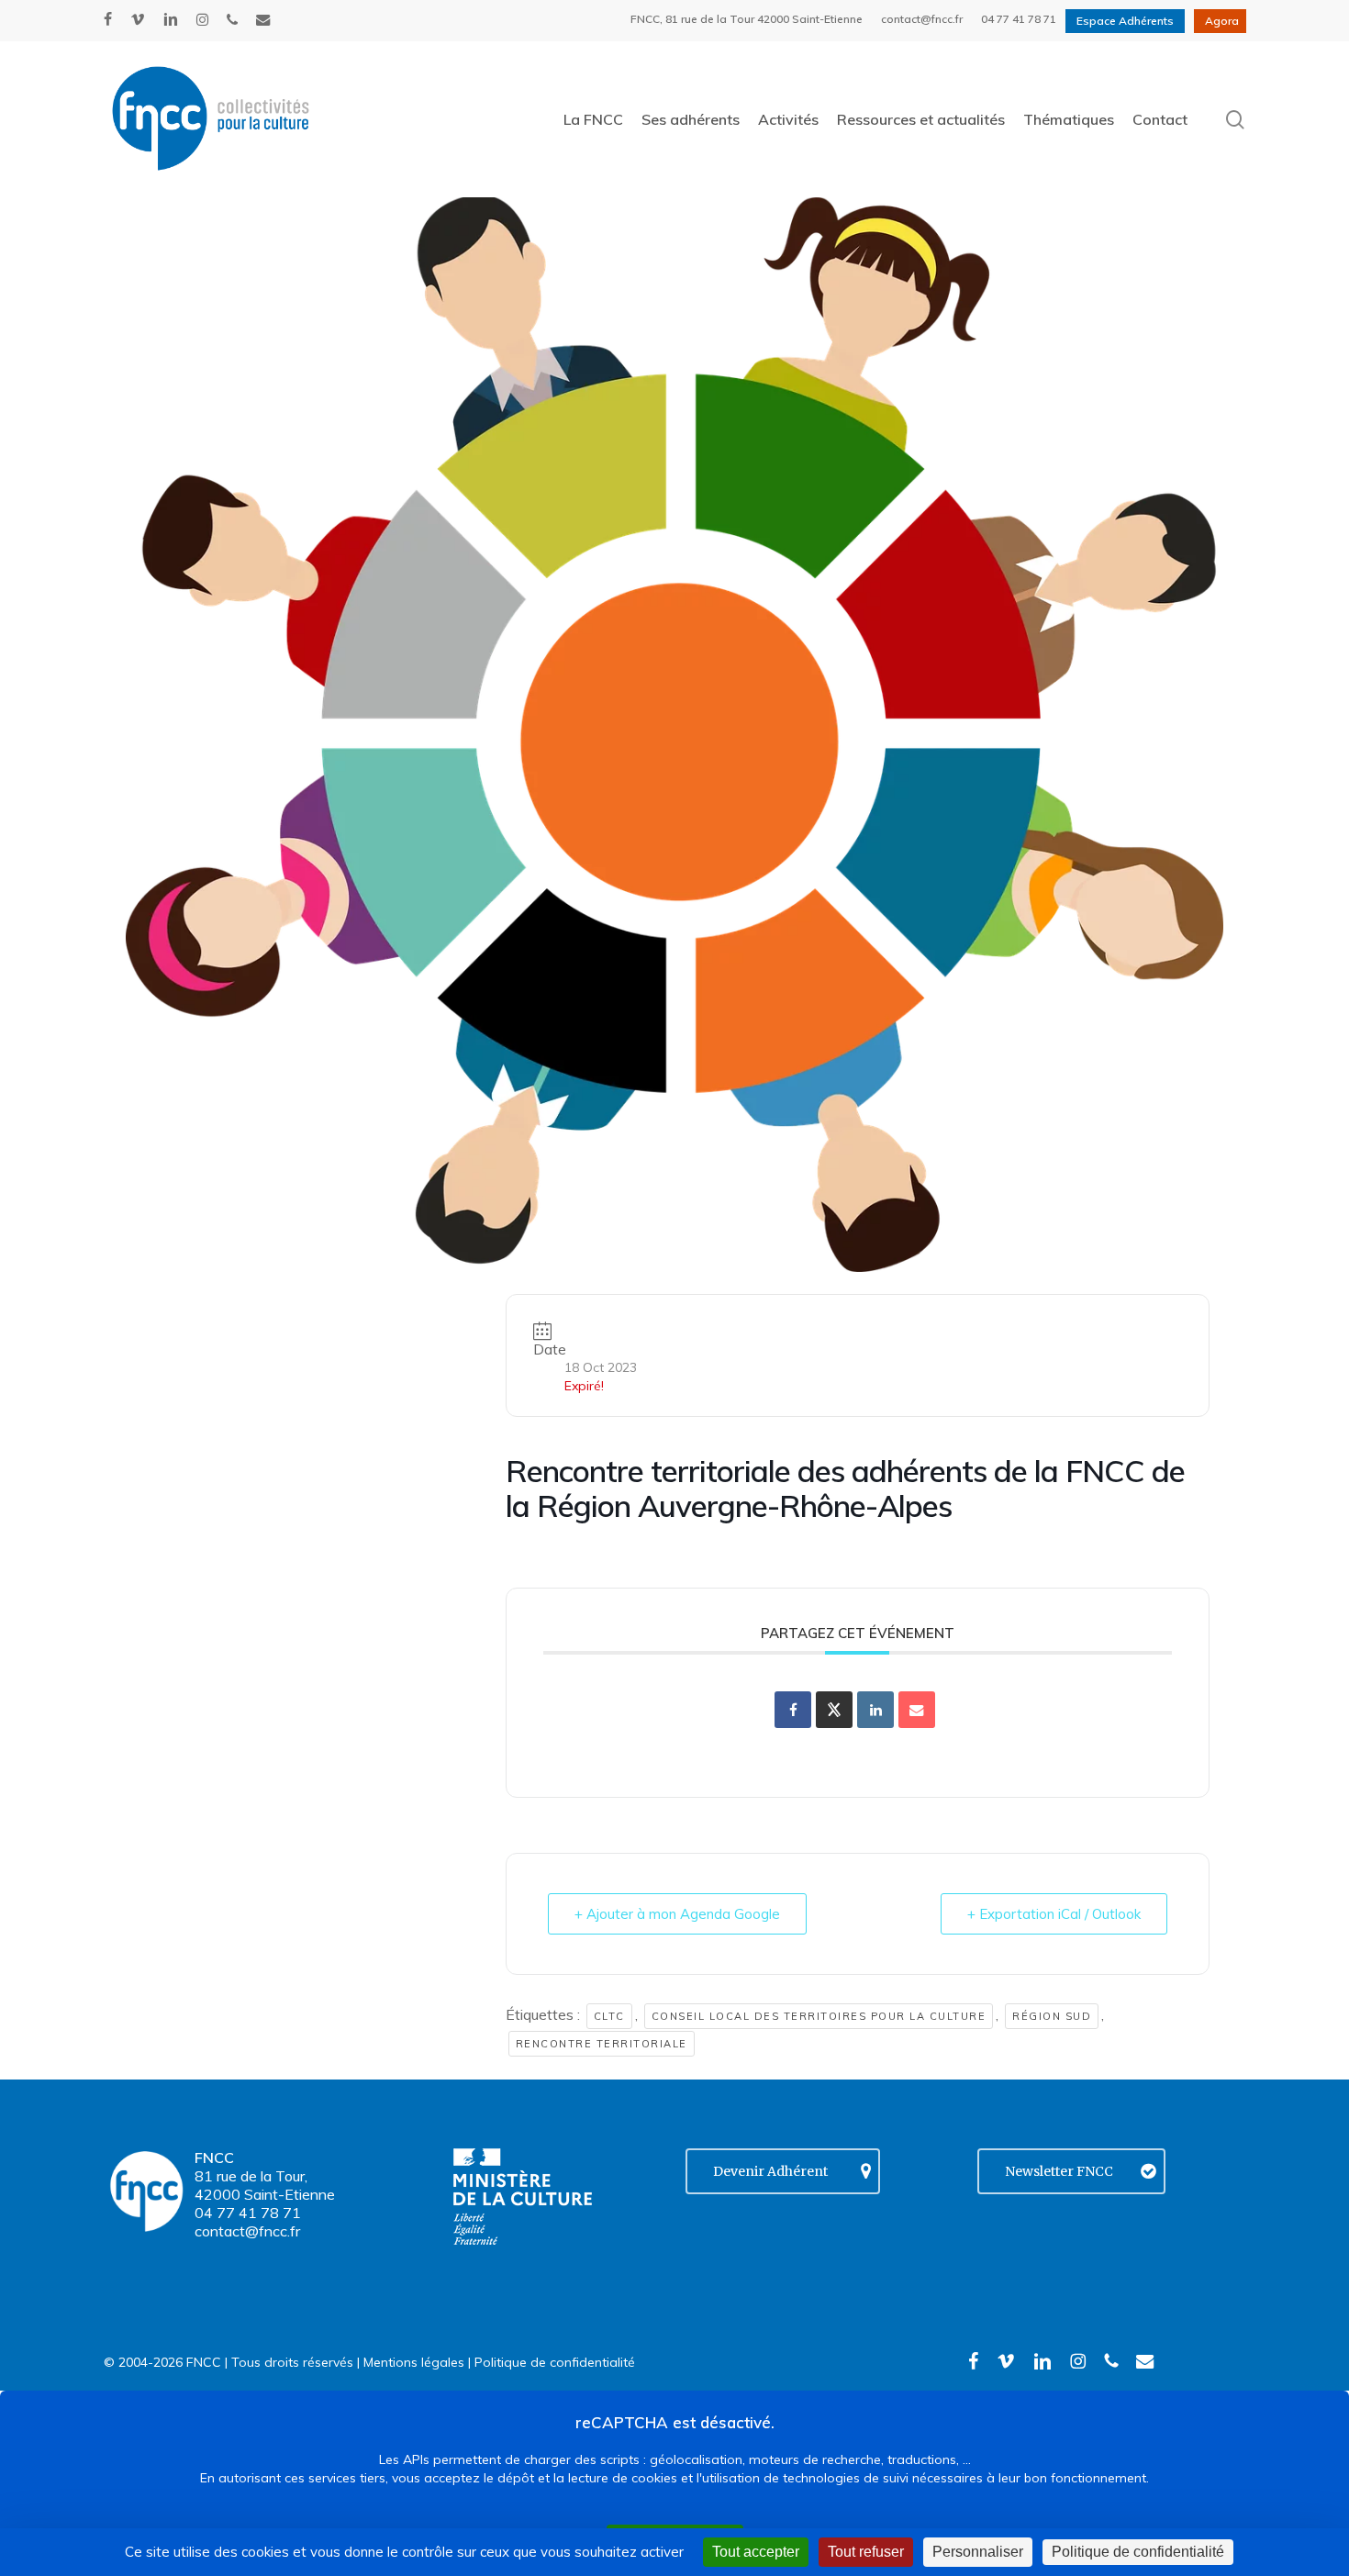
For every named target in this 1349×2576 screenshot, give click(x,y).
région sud (1052, 2016)
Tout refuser (866, 2552)
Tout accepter (756, 2552)
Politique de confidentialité (555, 2362)
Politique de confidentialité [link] (1138, 2552)
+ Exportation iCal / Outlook (1054, 1914)
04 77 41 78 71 (248, 2213)
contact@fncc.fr (247, 2231)
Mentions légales (414, 2362)
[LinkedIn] (875, 1710)
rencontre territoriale (602, 2044)
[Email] (917, 1710)
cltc (609, 2016)
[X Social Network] (834, 1710)
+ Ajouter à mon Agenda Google (677, 1914)
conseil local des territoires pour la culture (819, 2016)
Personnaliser (978, 2552)
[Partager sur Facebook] (793, 1710)
